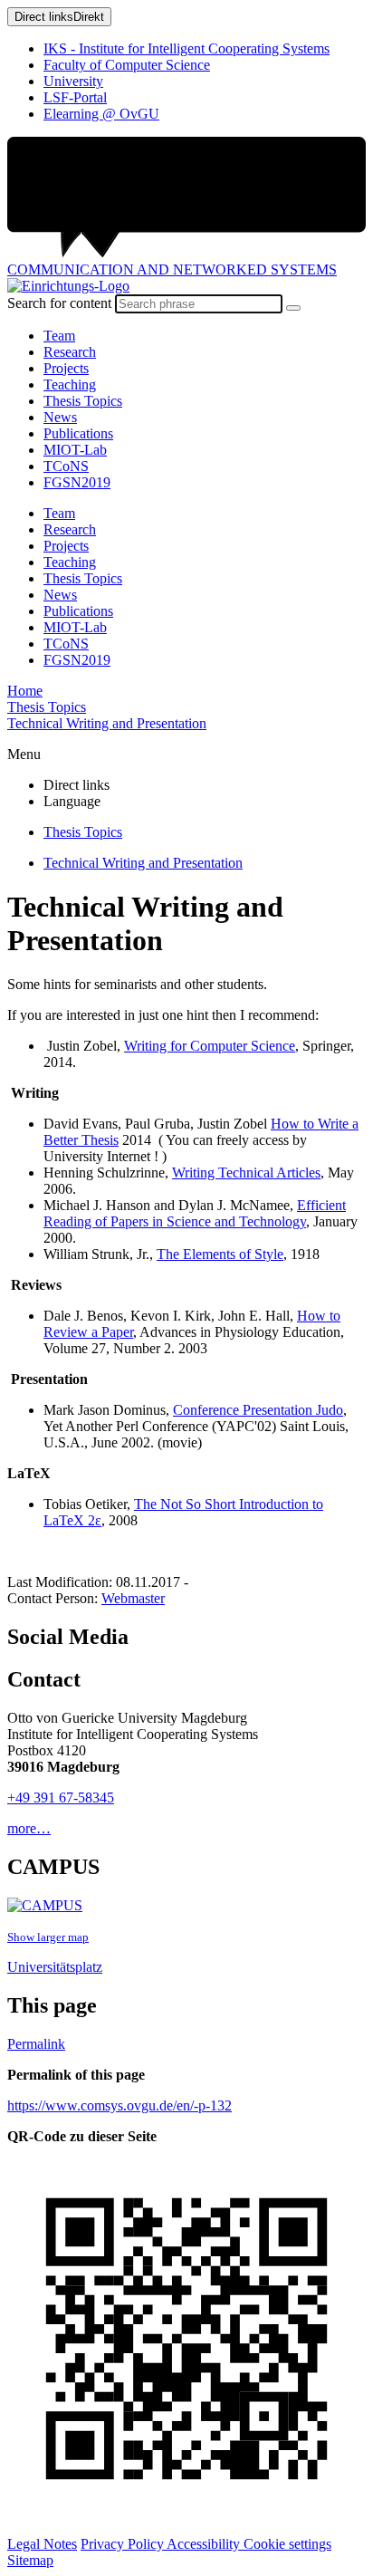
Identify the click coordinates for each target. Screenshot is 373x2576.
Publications (78, 433)
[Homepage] (68, 286)
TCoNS (66, 466)
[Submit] (293, 308)
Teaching (70, 384)
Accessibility (205, 2544)
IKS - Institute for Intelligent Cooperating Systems (186, 48)
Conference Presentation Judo (258, 1410)
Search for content (59, 303)
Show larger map (48, 1937)
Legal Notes (42, 2544)
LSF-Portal (75, 97)
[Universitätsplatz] (45, 1905)
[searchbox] (199, 304)
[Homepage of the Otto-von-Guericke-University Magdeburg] (186, 199)
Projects (66, 368)
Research (70, 352)
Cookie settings (287, 2544)
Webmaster (133, 1598)
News (60, 417)
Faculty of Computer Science (127, 65)
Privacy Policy (124, 2544)
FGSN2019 (77, 482)
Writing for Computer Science (210, 1046)
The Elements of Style (220, 1254)
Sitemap (30, 2560)
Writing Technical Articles (246, 1173)
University (73, 81)
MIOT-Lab (75, 450)
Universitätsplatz (55, 1967)
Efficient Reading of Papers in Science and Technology (195, 1213)
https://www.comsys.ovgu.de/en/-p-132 (120, 2105)
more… (29, 1828)
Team (59, 336)
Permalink (36, 2044)
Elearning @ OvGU (101, 114)
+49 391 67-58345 (61, 1797)
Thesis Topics (83, 401)
